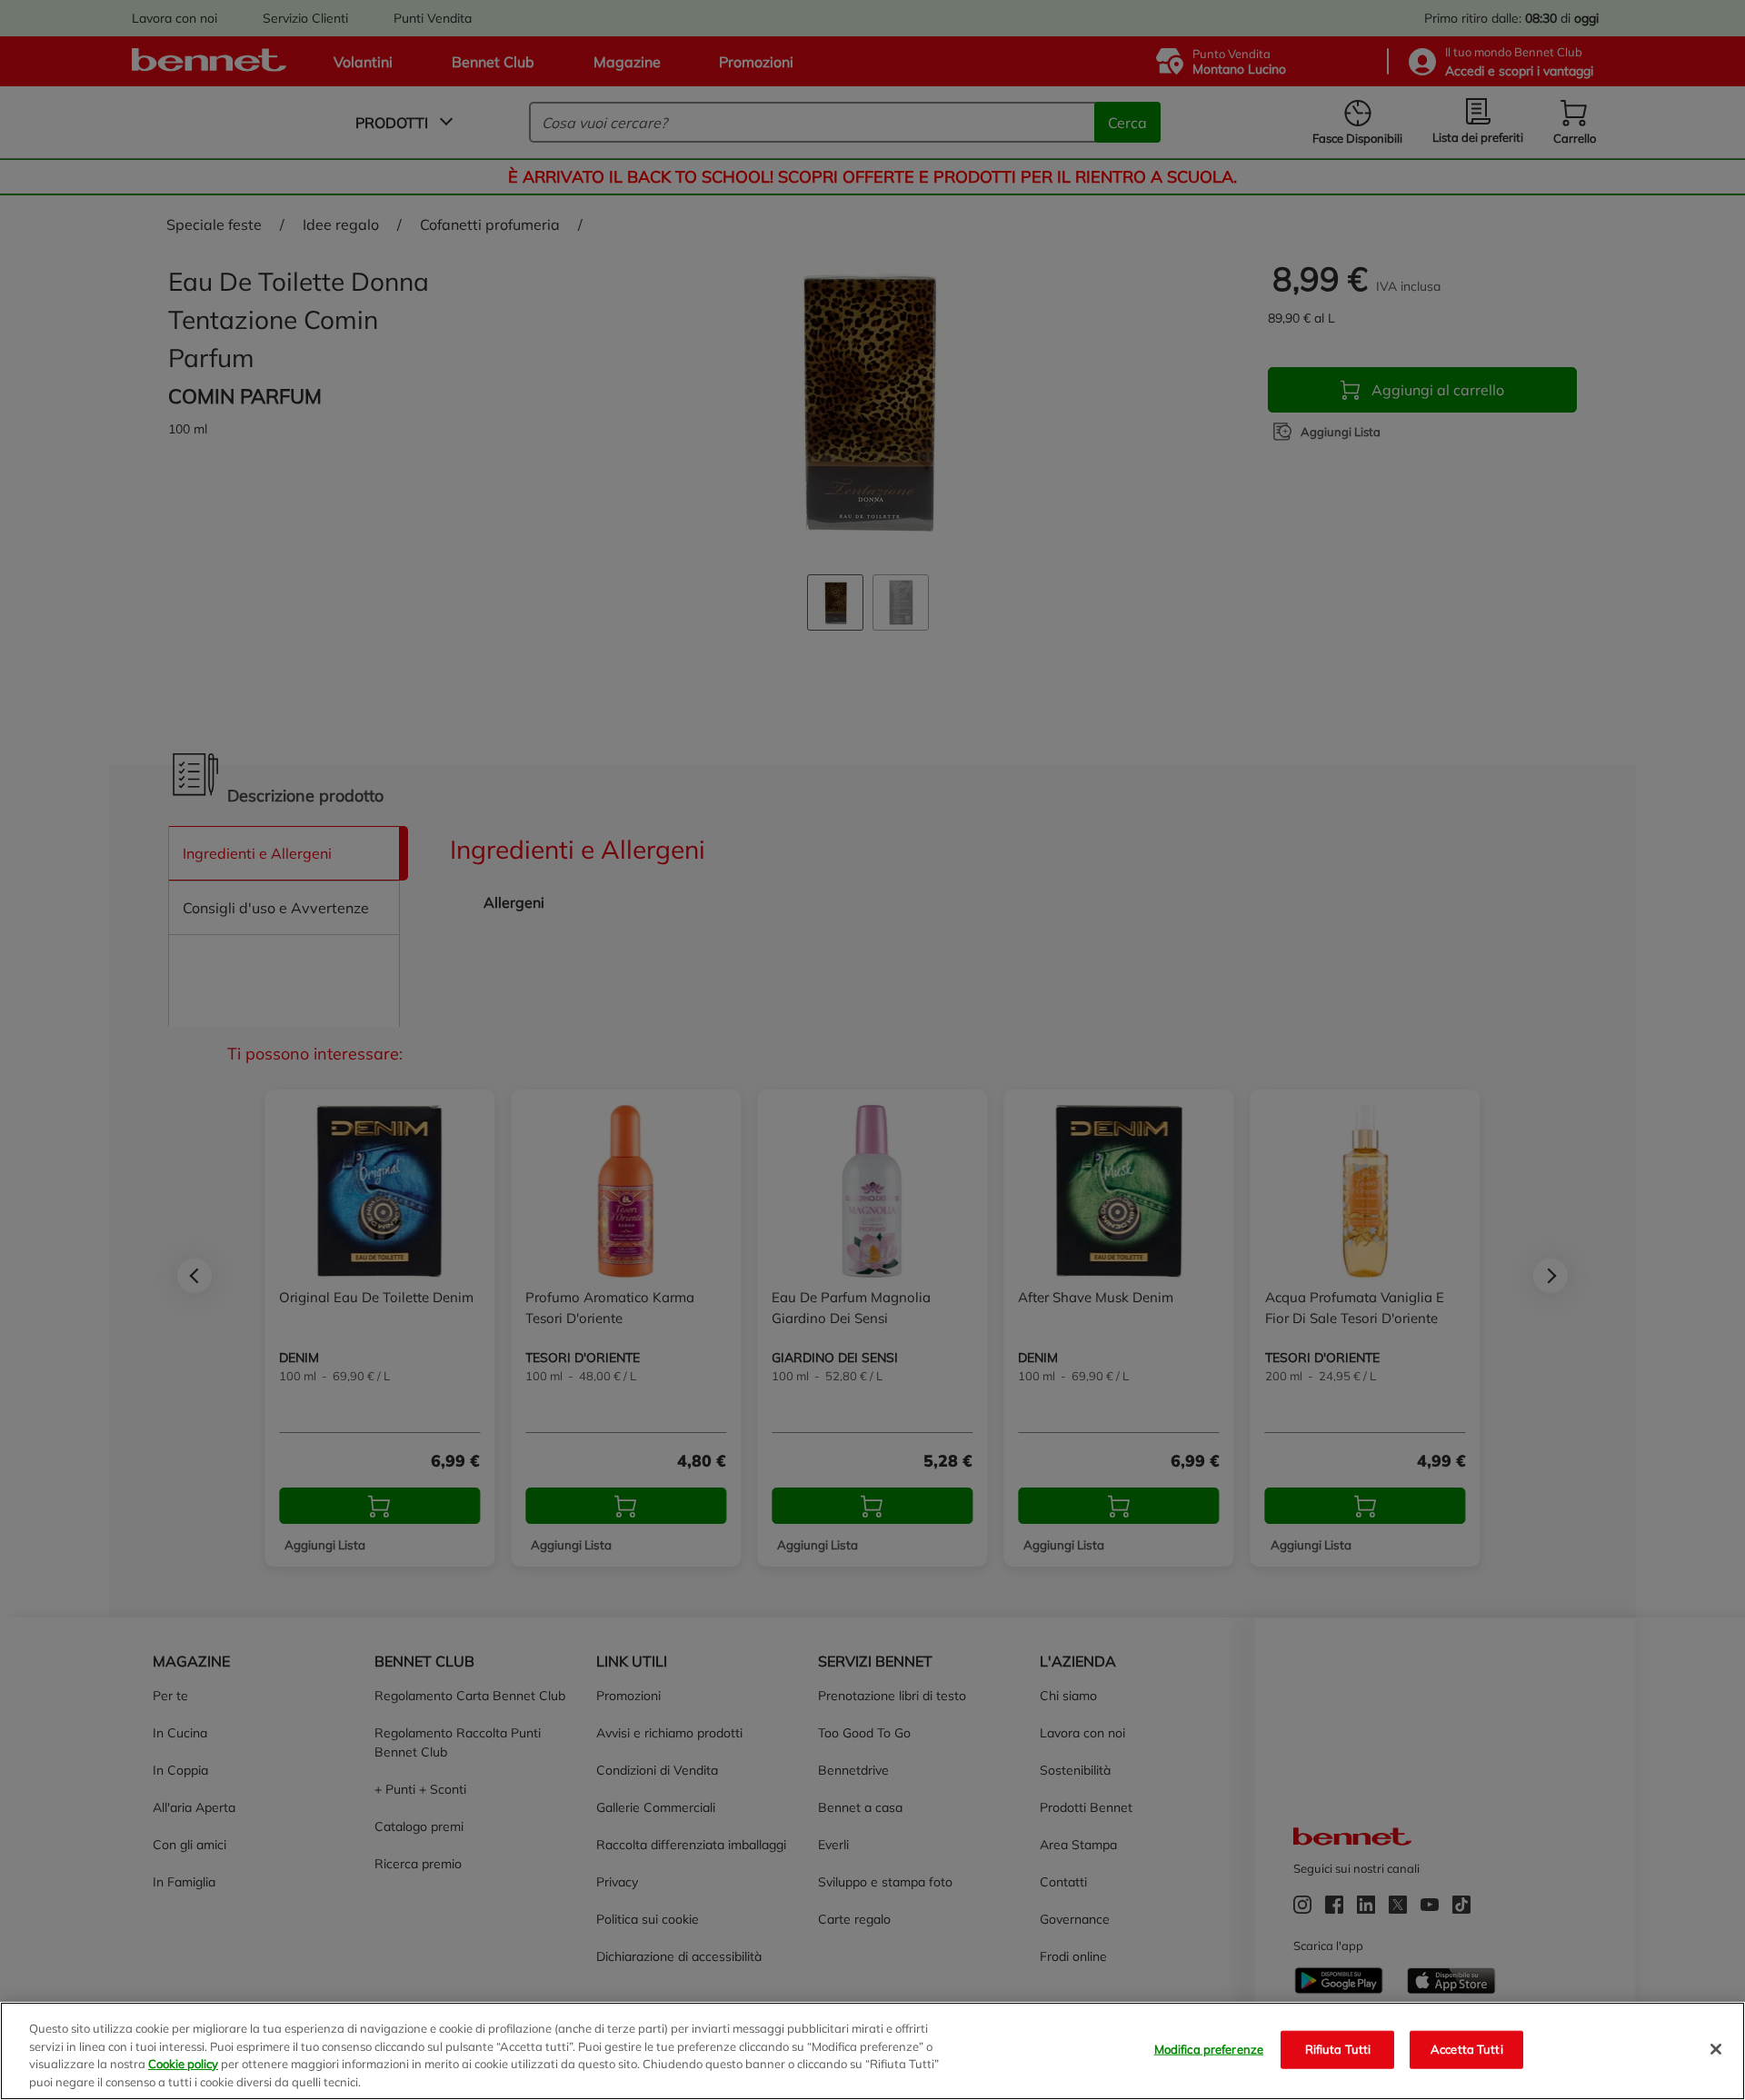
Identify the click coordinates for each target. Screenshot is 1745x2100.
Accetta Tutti (1467, 2049)
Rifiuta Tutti (1338, 2049)
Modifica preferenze (1209, 2049)
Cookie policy (183, 2064)
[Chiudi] (1716, 2049)
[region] (872, 2051)
